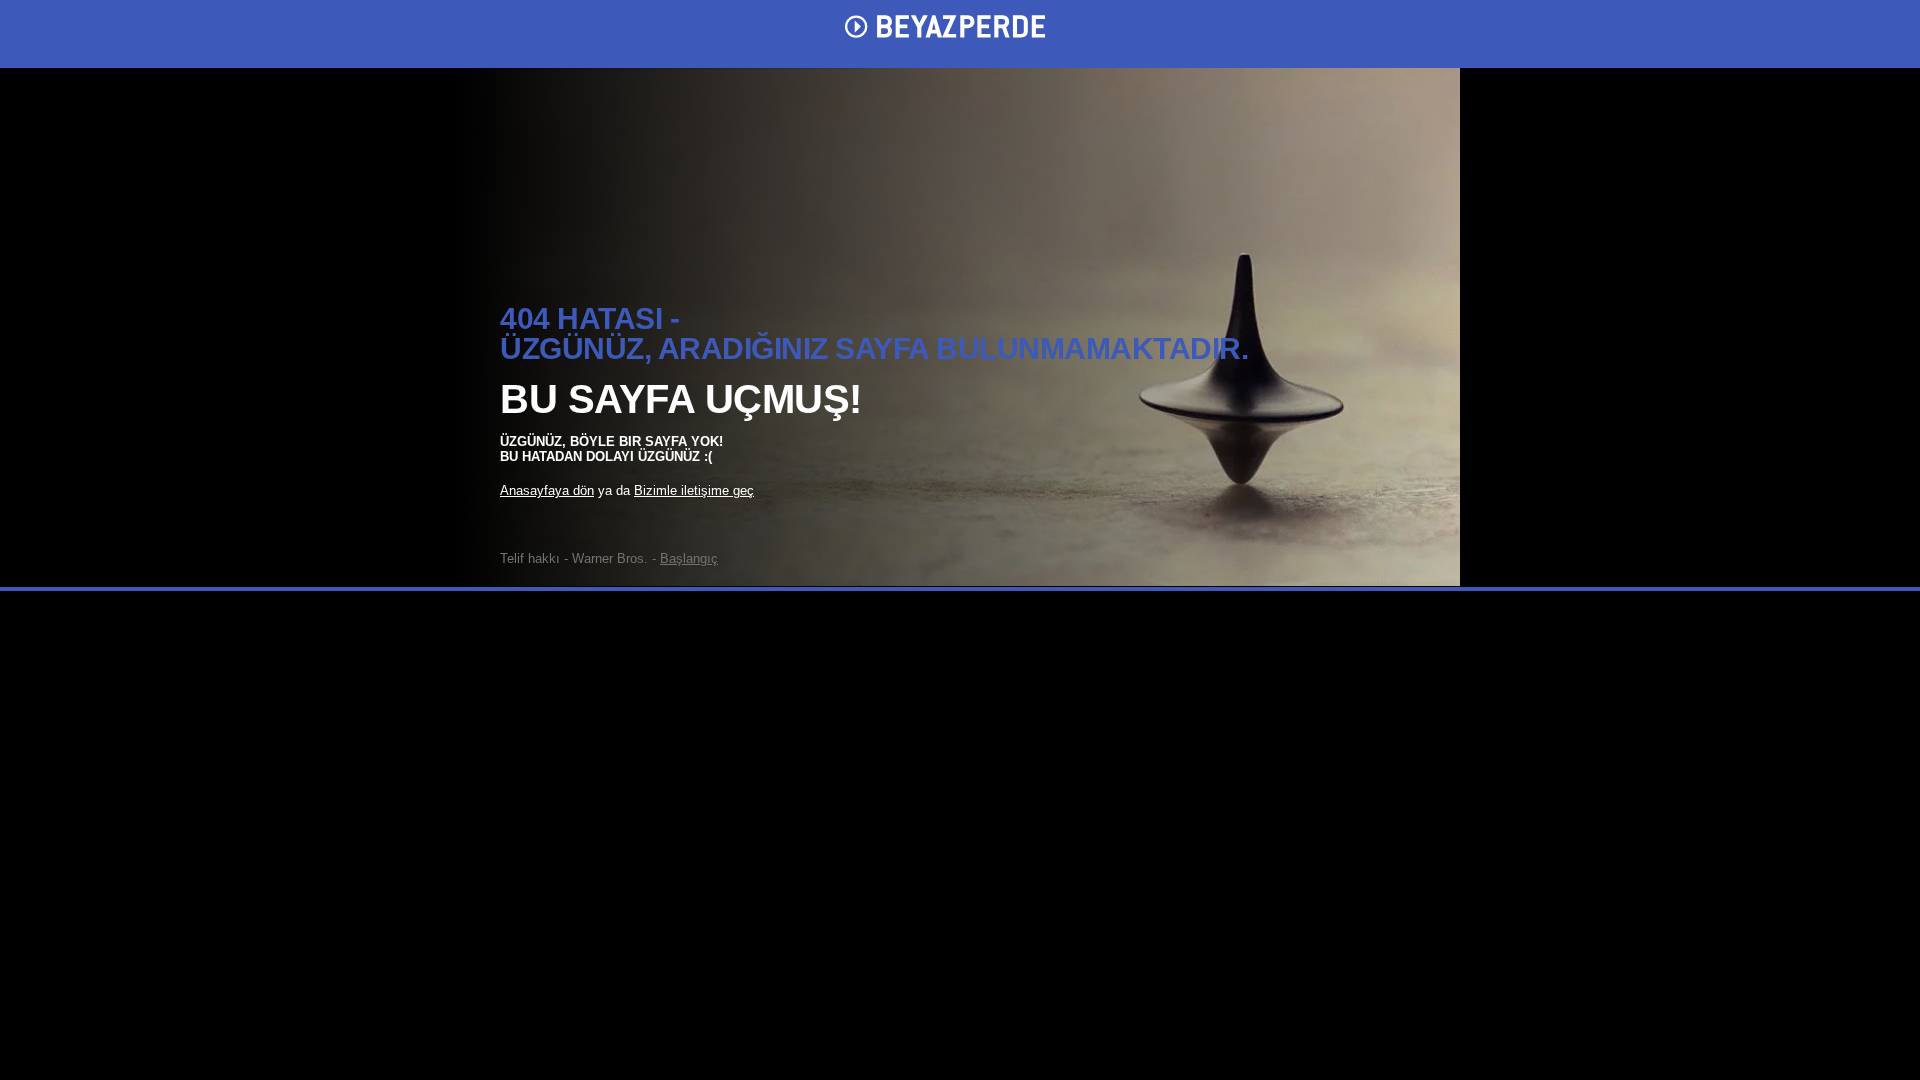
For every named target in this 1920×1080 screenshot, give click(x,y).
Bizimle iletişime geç (694, 490)
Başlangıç (689, 558)
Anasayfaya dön (547, 490)
